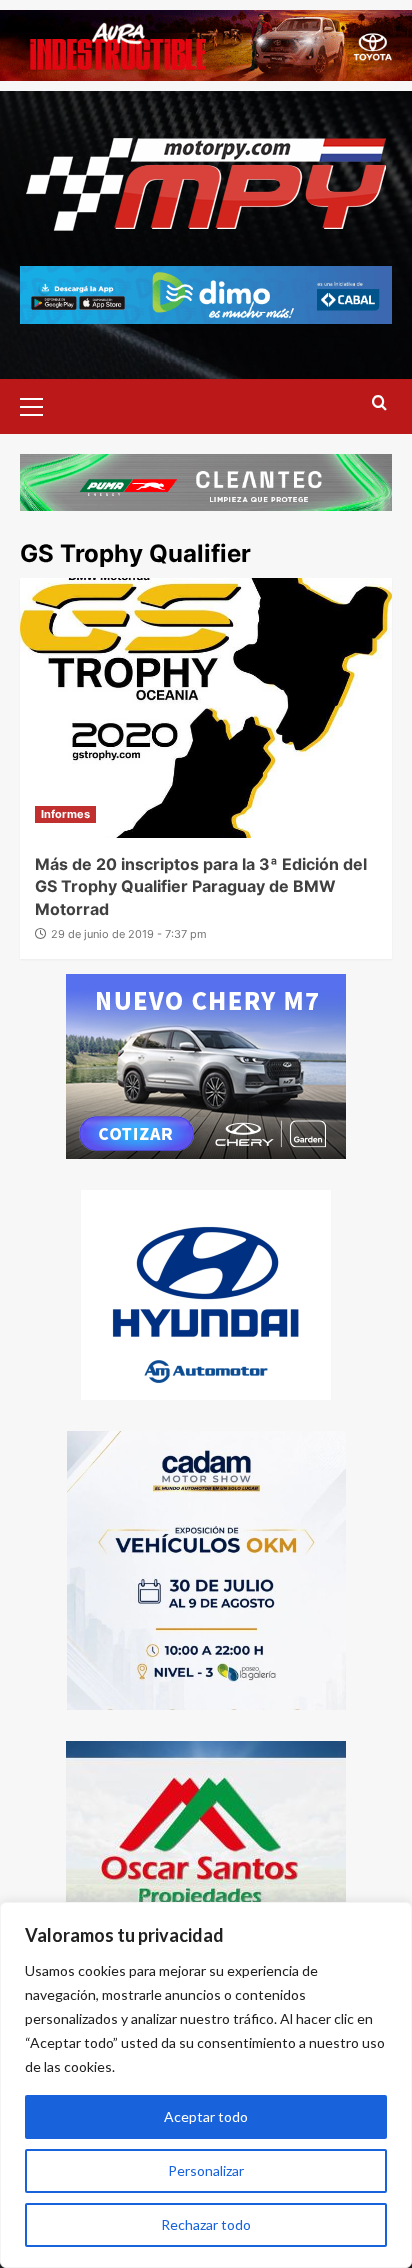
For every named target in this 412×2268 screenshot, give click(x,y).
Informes (65, 814)
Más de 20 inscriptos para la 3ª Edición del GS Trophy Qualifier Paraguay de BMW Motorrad (201, 886)
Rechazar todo (206, 2224)
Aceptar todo (206, 2116)
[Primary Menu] (40, 404)
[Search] (379, 403)
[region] (206, 2085)
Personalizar (206, 2170)
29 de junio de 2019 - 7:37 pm (129, 934)
